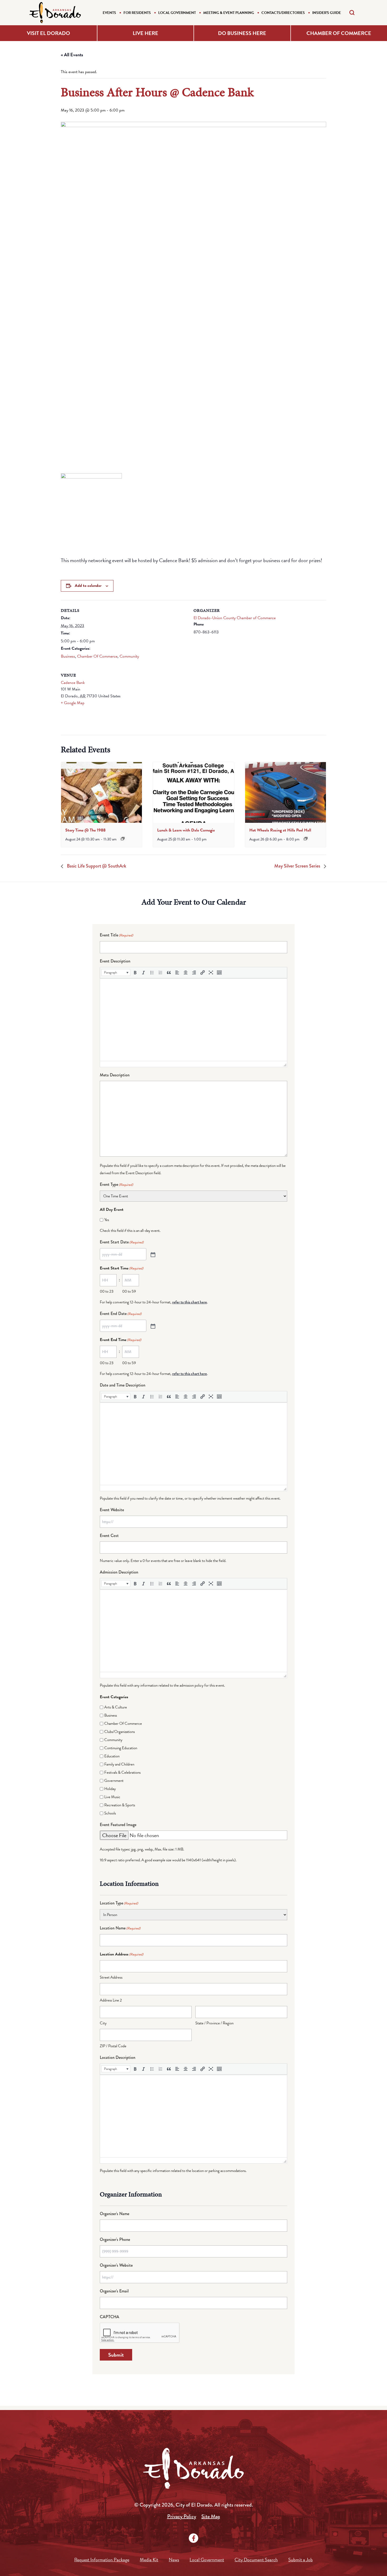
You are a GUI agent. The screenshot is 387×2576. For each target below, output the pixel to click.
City (103, 2023)
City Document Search (256, 2560)
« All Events (72, 55)
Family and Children (119, 1764)
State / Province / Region (214, 2023)
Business (68, 656)
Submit (116, 2355)
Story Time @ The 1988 (85, 830)
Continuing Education (121, 1748)
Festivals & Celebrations (122, 1772)
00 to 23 (107, 1291)
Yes (107, 1220)
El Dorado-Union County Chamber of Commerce (235, 618)
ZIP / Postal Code (113, 2046)
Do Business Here (242, 33)
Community (129, 656)
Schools (110, 1813)
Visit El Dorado (48, 33)
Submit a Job (301, 2560)
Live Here (145, 33)
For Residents (137, 13)
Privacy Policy (182, 2516)
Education (112, 1756)
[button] (116, 972)
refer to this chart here (190, 1302)
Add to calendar (88, 586)
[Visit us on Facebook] (193, 2538)
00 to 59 (129, 1291)
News (174, 2560)
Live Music (112, 1797)
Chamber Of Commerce (97, 656)
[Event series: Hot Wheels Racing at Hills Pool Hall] (306, 839)
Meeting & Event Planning (229, 13)
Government (114, 1781)
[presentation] (101, 792)
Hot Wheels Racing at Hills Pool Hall (280, 830)
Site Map (211, 2516)
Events (109, 13)
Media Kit (149, 2560)
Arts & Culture (116, 1707)
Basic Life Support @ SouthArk (96, 866)
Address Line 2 (111, 2000)
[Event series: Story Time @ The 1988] (123, 839)
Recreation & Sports (120, 1805)
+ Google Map (73, 703)
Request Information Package (102, 2560)
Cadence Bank (73, 683)
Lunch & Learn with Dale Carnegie (186, 830)
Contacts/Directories (283, 13)
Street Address (111, 1977)
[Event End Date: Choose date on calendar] (152, 1326)
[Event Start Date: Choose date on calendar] (152, 1254)
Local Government (177, 13)
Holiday (110, 1789)
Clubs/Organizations (120, 1732)
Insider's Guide (327, 13)
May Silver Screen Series (298, 866)
